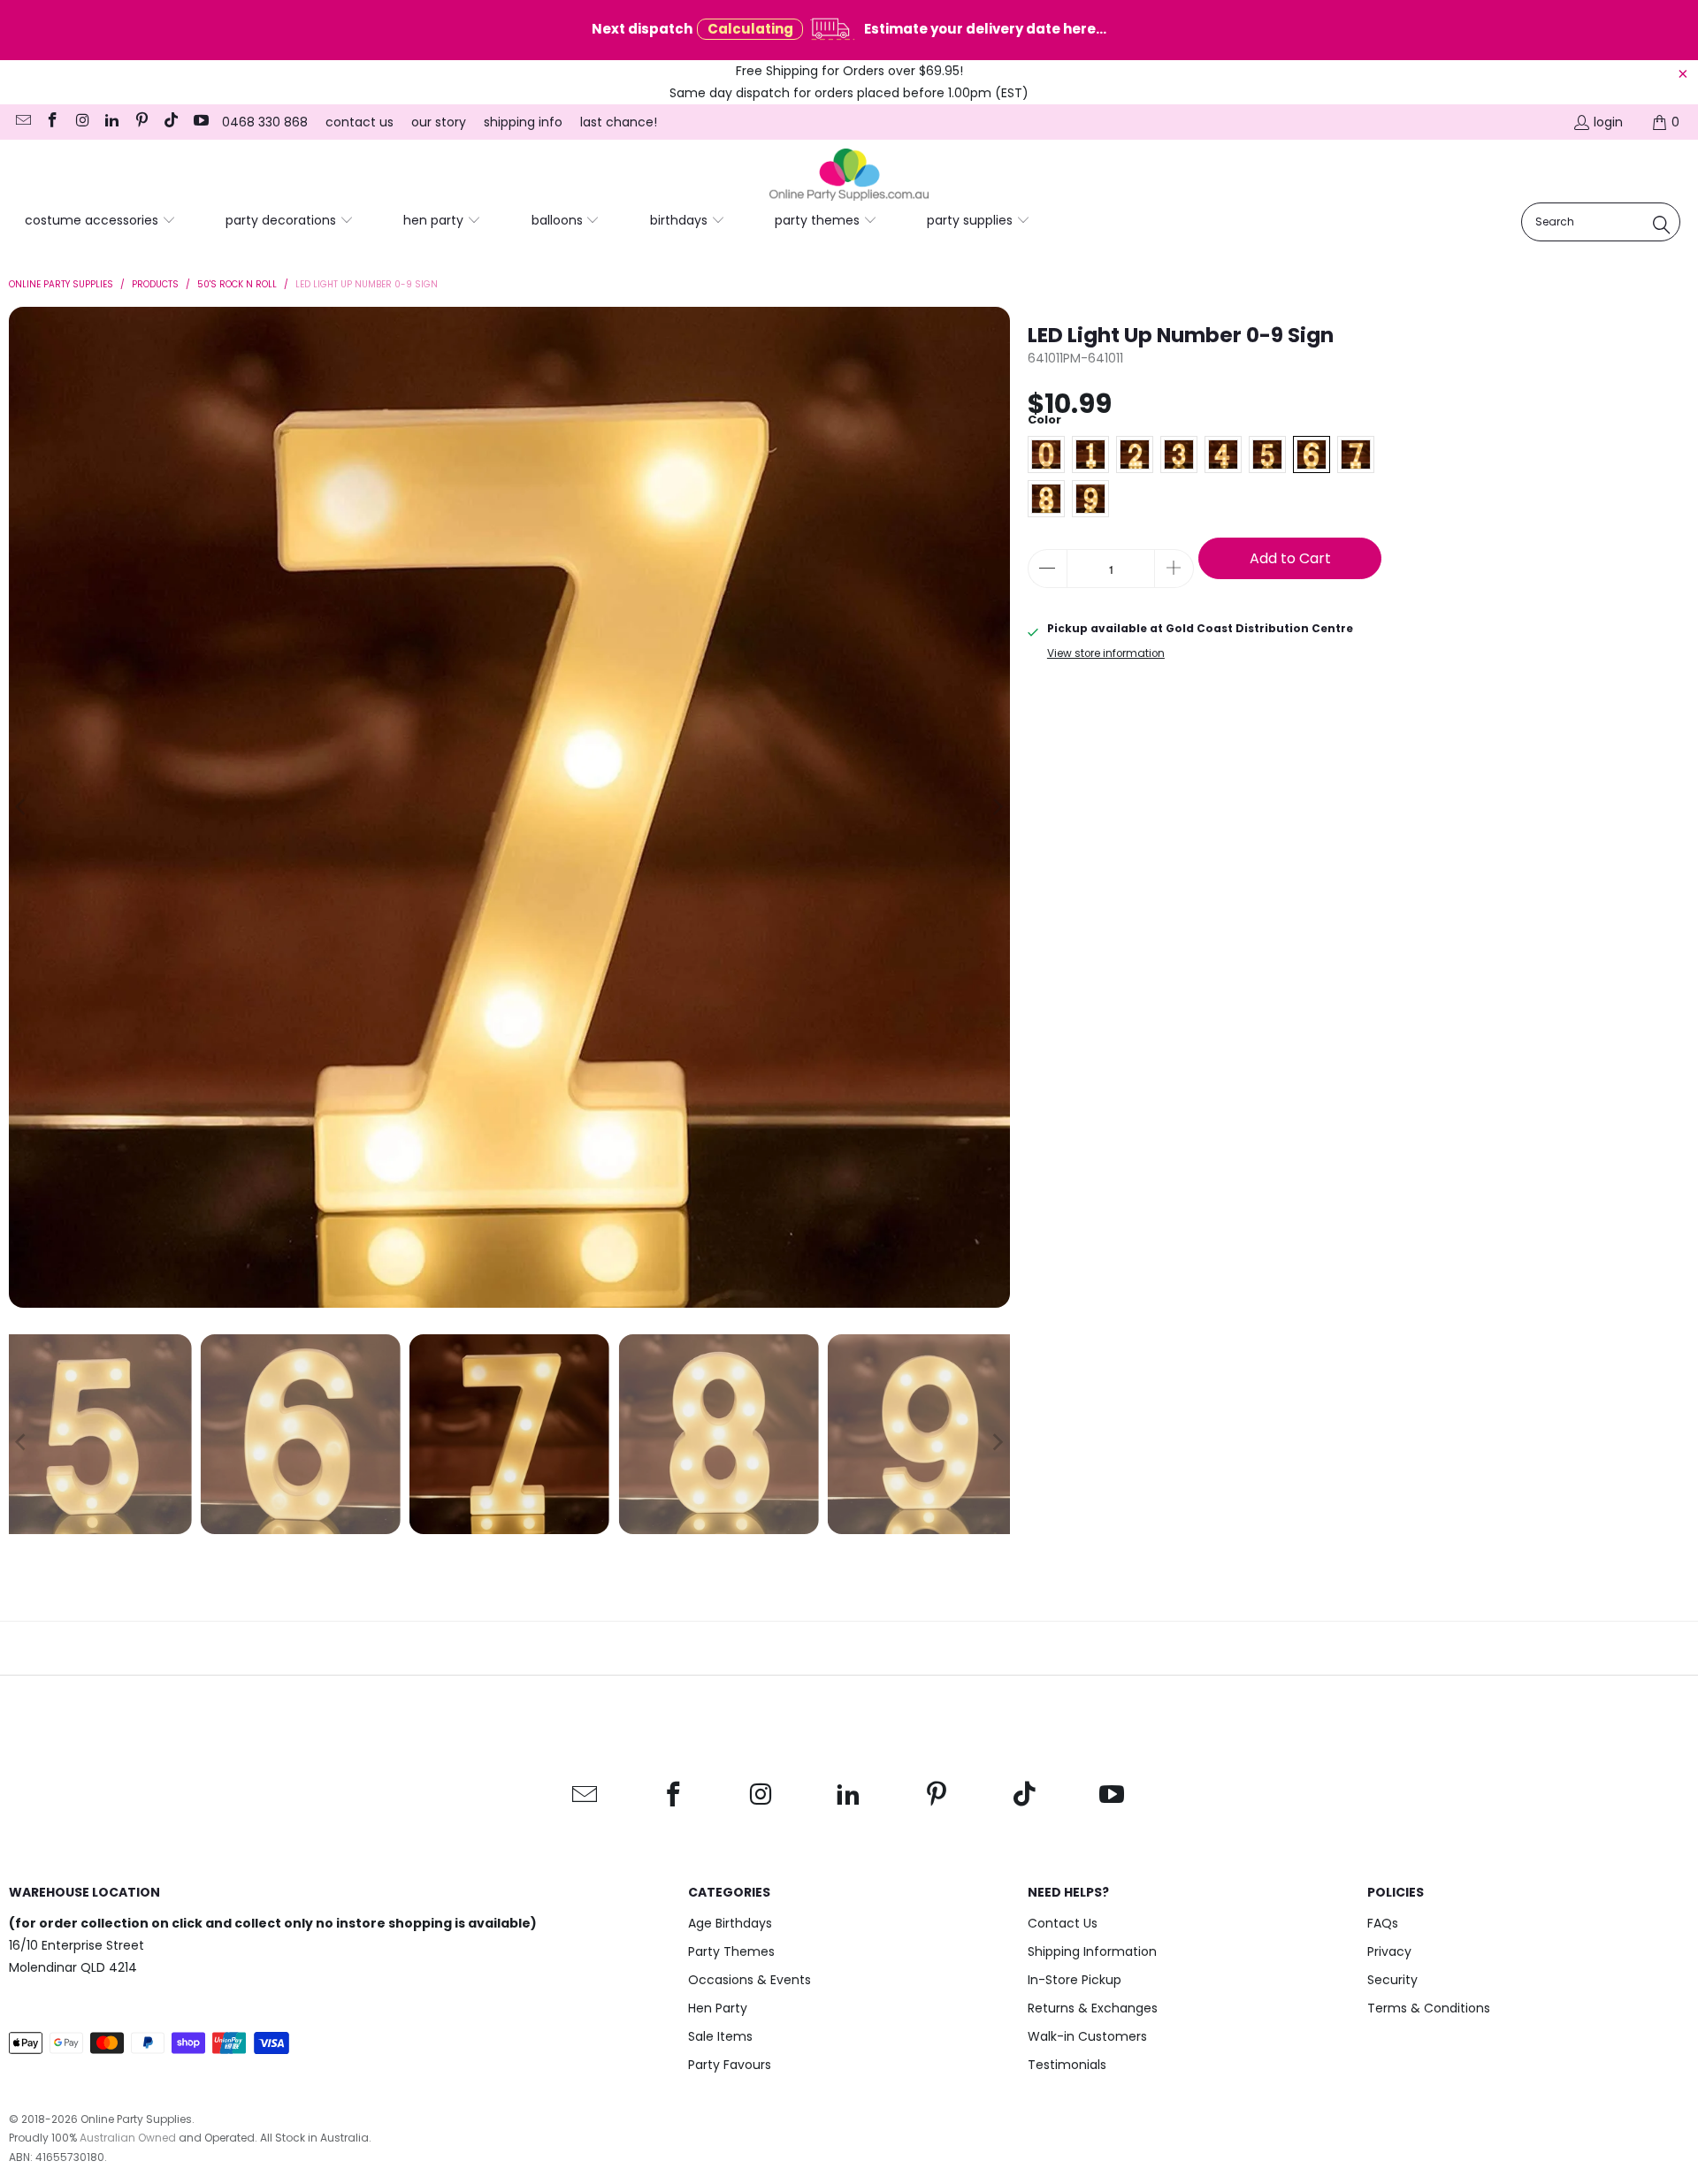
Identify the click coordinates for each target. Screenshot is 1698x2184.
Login (1608, 122)
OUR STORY (439, 122)
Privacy (1389, 1951)
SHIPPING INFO (523, 122)
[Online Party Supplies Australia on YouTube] (200, 122)
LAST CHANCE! (619, 122)
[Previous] (22, 807)
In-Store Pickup (1075, 1980)
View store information (1106, 653)
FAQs (1383, 1923)
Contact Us (1063, 1923)
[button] (100, 221)
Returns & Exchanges (1093, 2008)
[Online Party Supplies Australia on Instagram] (81, 122)
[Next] (997, 807)
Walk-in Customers (1087, 2036)
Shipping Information (1092, 1951)
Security (1392, 1980)
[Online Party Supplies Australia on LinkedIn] (111, 122)
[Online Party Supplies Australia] (849, 175)
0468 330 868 (265, 122)
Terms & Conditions (1429, 2008)
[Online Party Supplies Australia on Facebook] (52, 122)
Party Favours (730, 2065)
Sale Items (720, 2036)
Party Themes (731, 1951)
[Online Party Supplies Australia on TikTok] (171, 122)
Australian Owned (128, 2138)
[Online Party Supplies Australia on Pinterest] (141, 122)
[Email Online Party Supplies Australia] (22, 122)
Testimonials (1067, 2065)
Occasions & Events (750, 1980)
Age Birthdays (730, 1923)
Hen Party (718, 2008)
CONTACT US (359, 122)
